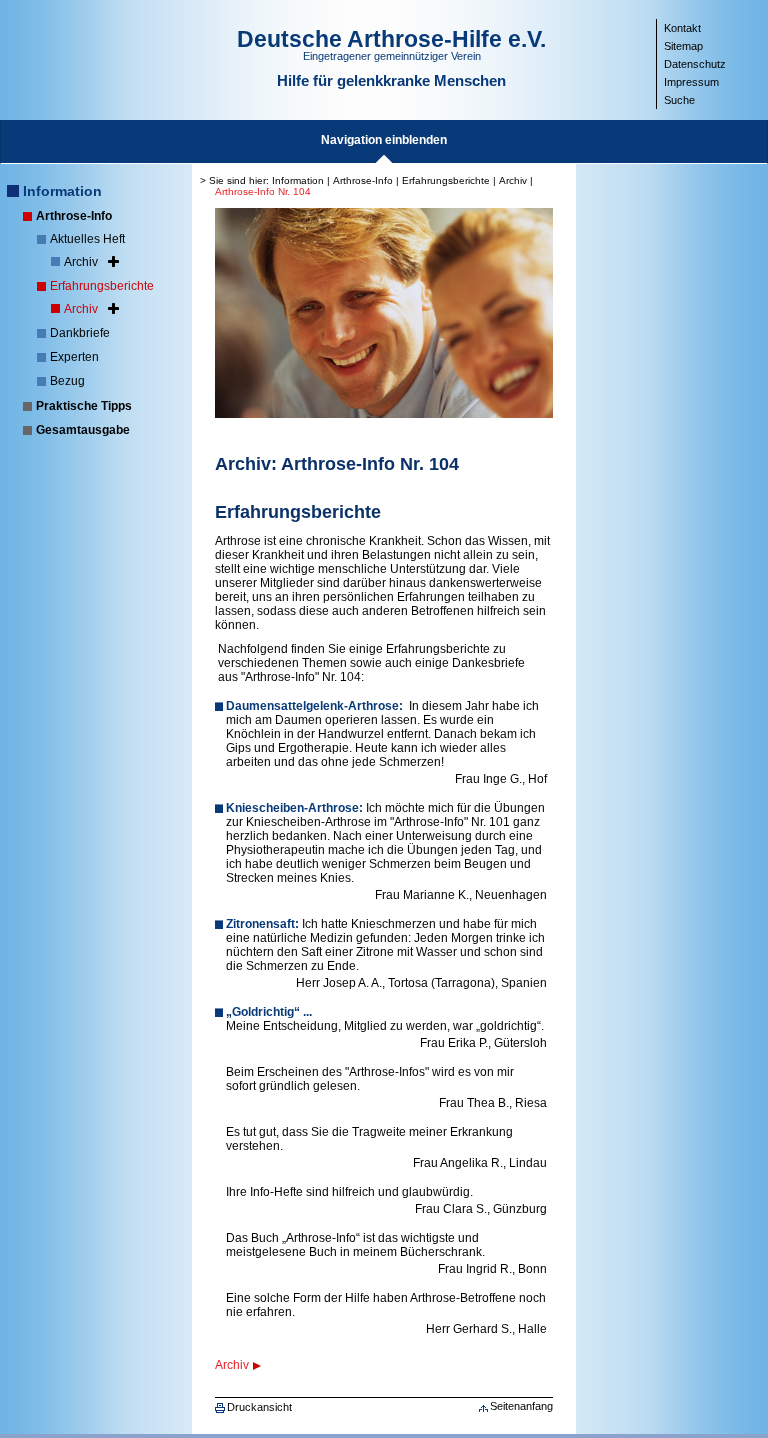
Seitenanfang (521, 1406)
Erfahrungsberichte (102, 286)
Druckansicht (259, 1407)
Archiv (81, 262)
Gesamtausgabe (83, 430)
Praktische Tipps (84, 406)
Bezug (67, 381)
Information (62, 191)
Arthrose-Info (74, 216)
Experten (74, 357)
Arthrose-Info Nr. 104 (263, 191)
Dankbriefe (80, 333)
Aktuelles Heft (87, 239)
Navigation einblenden (384, 140)
